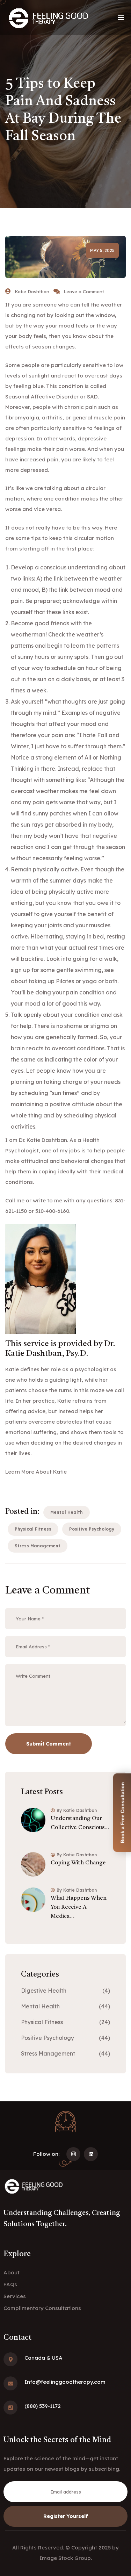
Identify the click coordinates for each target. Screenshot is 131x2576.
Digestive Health (44, 1991)
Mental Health (67, 1512)
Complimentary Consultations (42, 2308)
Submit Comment (49, 1744)
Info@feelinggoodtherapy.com (65, 2382)
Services (15, 2296)
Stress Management (38, 1546)
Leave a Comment (84, 292)
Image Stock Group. (66, 2558)
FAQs (10, 2284)
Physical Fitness (33, 1529)
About (12, 2272)
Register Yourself (66, 2516)
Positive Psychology (92, 1529)
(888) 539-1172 (43, 2406)
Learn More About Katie (36, 1472)
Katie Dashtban (32, 292)
